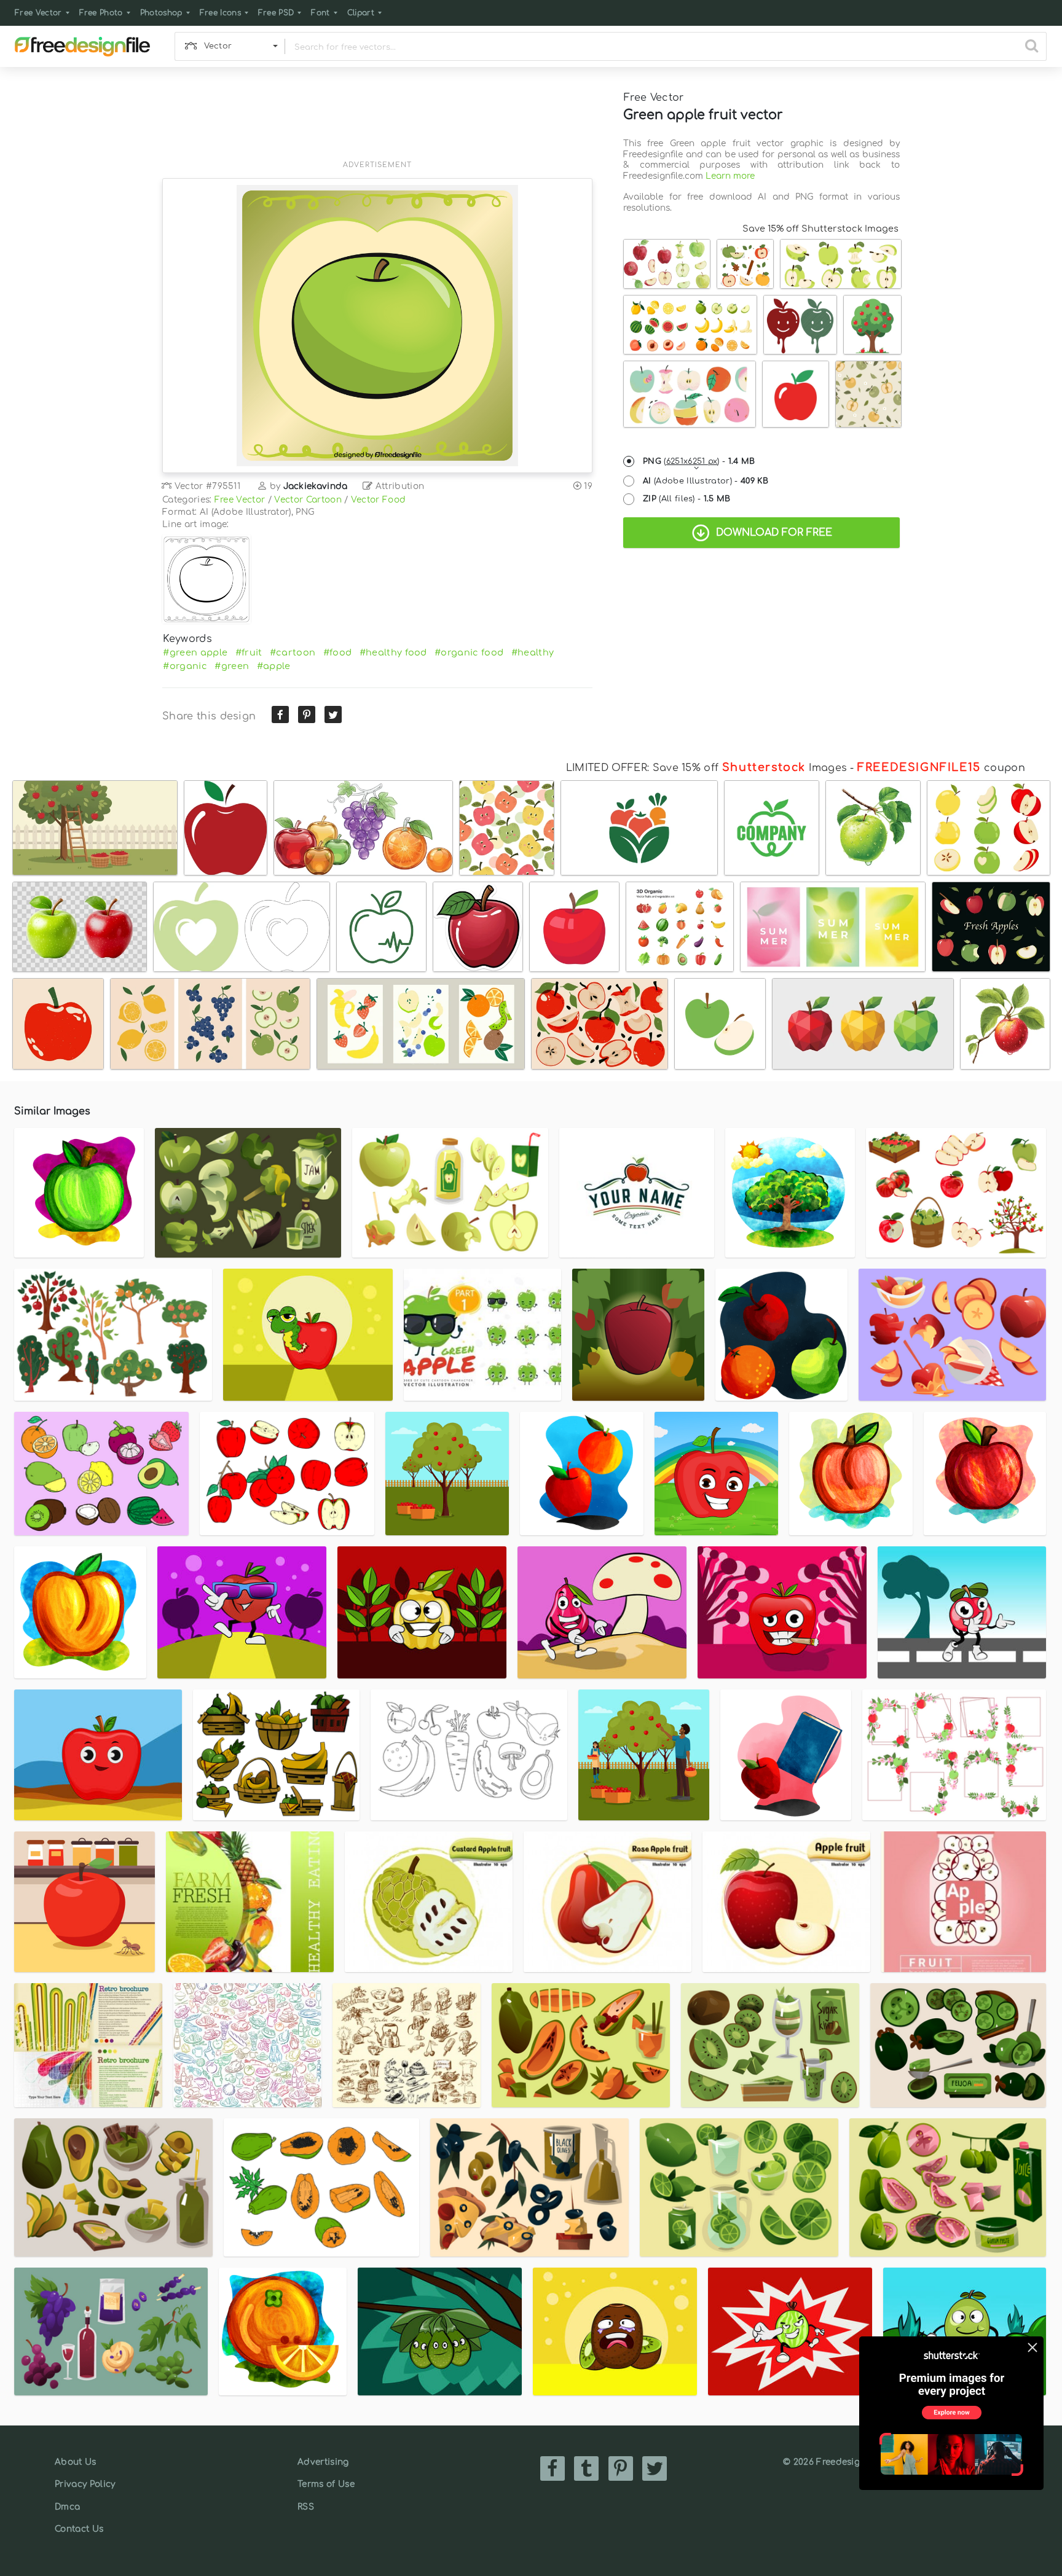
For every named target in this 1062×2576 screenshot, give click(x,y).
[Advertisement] (377, 121)
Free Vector (38, 13)
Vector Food (379, 500)
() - (699, 461)
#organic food (469, 652)
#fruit (249, 652)
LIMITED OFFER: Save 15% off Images (706, 768)
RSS (306, 2507)
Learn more (730, 176)
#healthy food (393, 652)
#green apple (195, 652)
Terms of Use (326, 2484)
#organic (185, 666)
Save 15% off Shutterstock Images (820, 229)
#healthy (533, 652)
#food (338, 652)
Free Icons (220, 13)
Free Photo (101, 13)
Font (320, 13)
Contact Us (79, 2529)
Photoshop (161, 13)
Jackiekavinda (316, 486)
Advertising (323, 2462)
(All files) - (687, 499)
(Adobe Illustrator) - (706, 481)
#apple (274, 666)
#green (232, 666)
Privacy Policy (85, 2484)
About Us (76, 2462)
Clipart (361, 13)
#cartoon (293, 652)
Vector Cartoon (308, 500)
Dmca (67, 2507)
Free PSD (276, 13)
